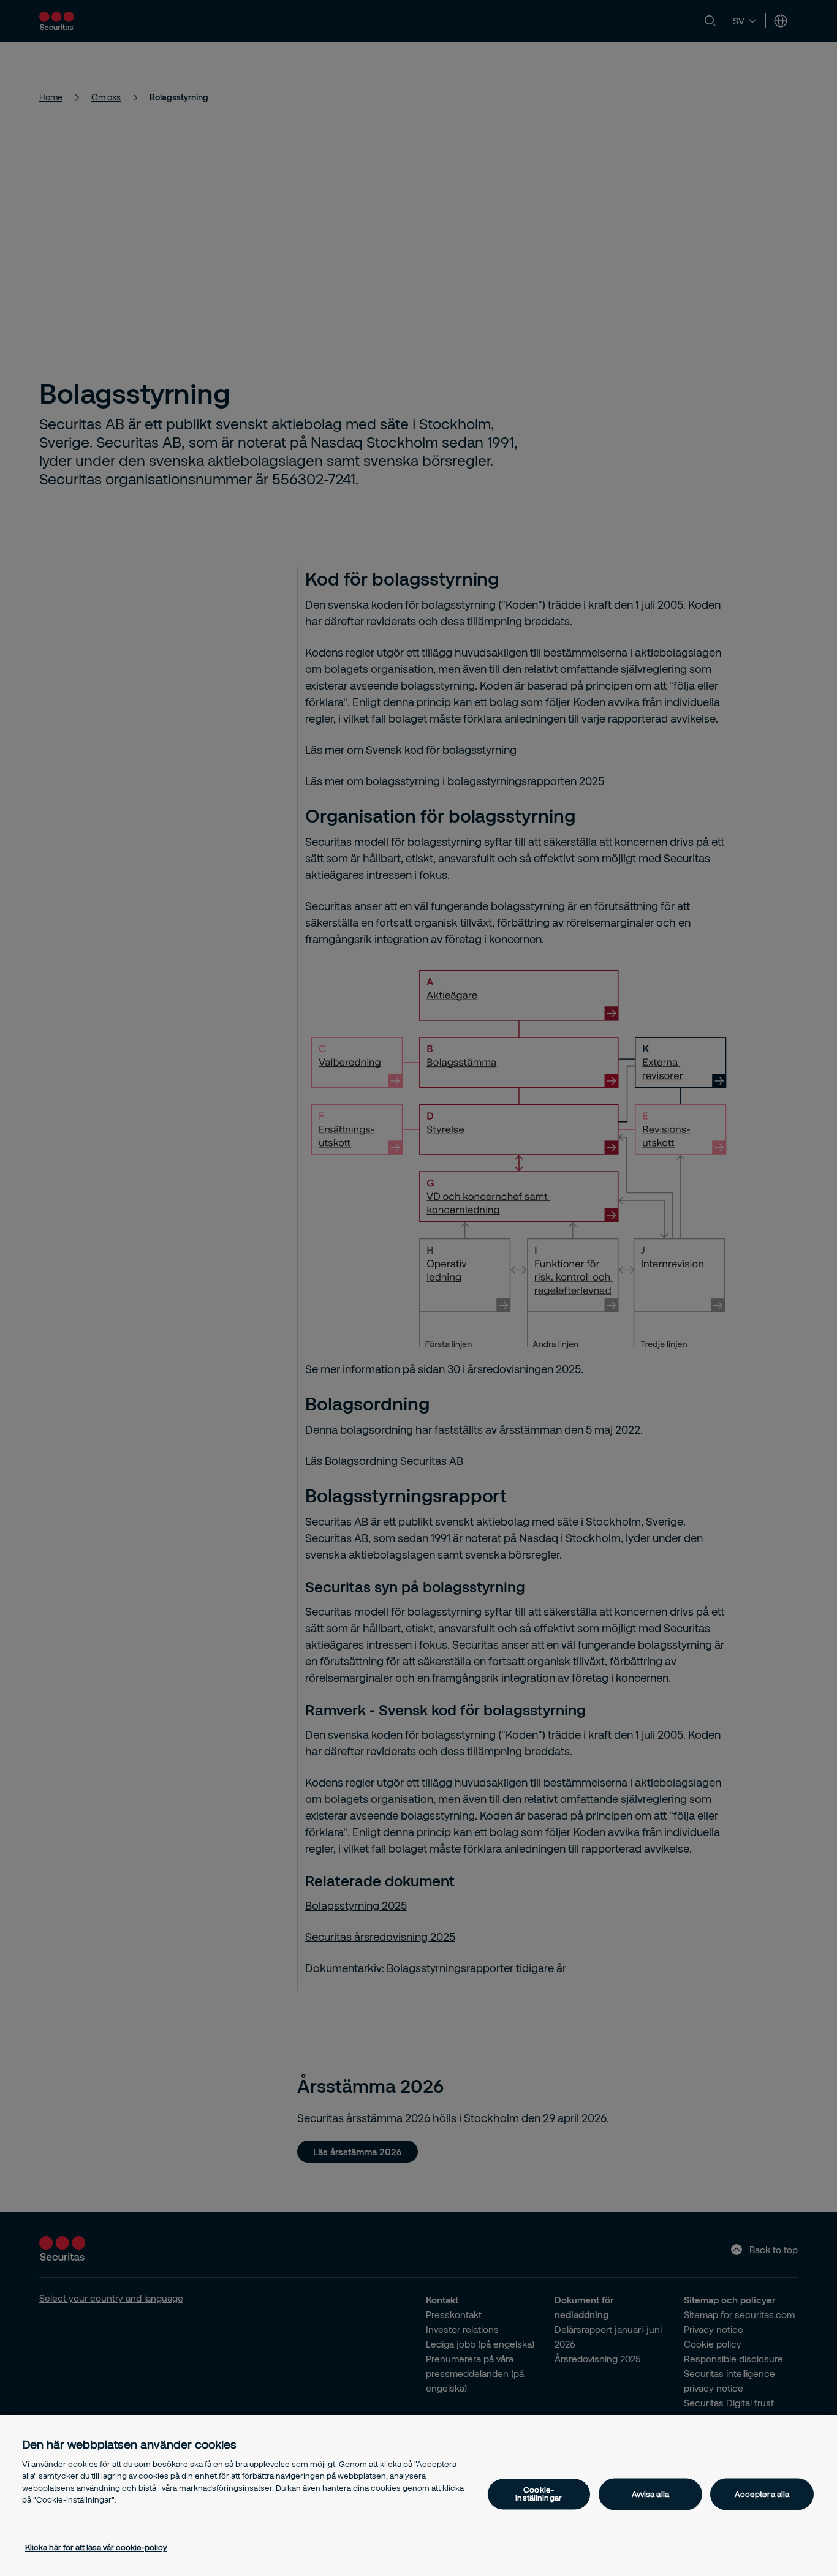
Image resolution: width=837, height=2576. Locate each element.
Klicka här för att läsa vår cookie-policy (96, 2547)
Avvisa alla (650, 2494)
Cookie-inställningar (539, 2494)
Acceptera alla (762, 2494)
